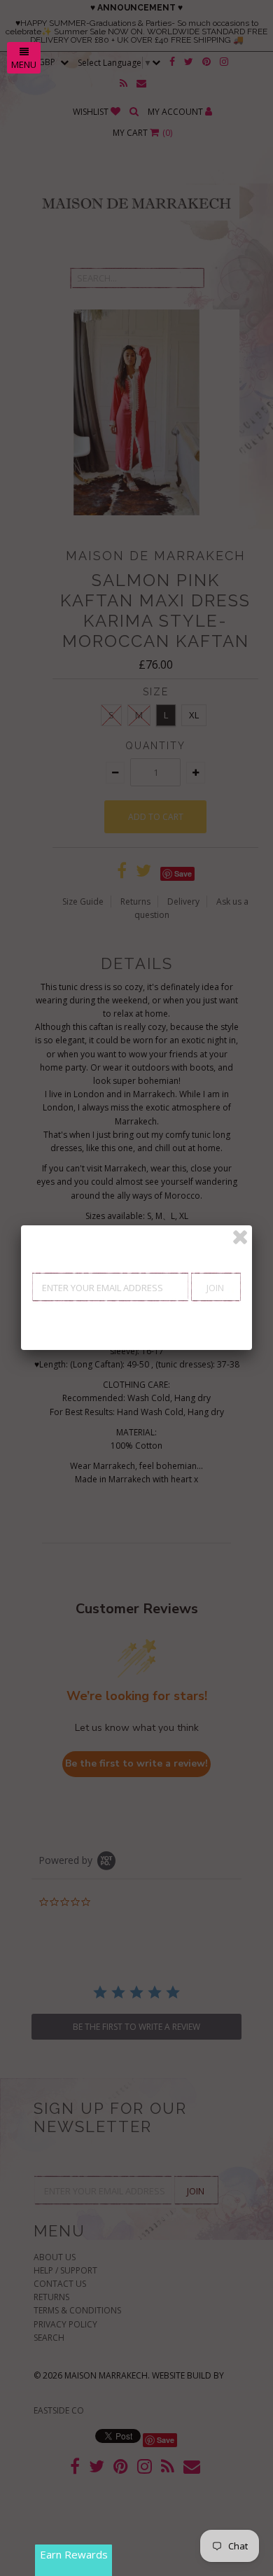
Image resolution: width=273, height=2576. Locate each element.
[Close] (240, 1237)
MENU (24, 64)
